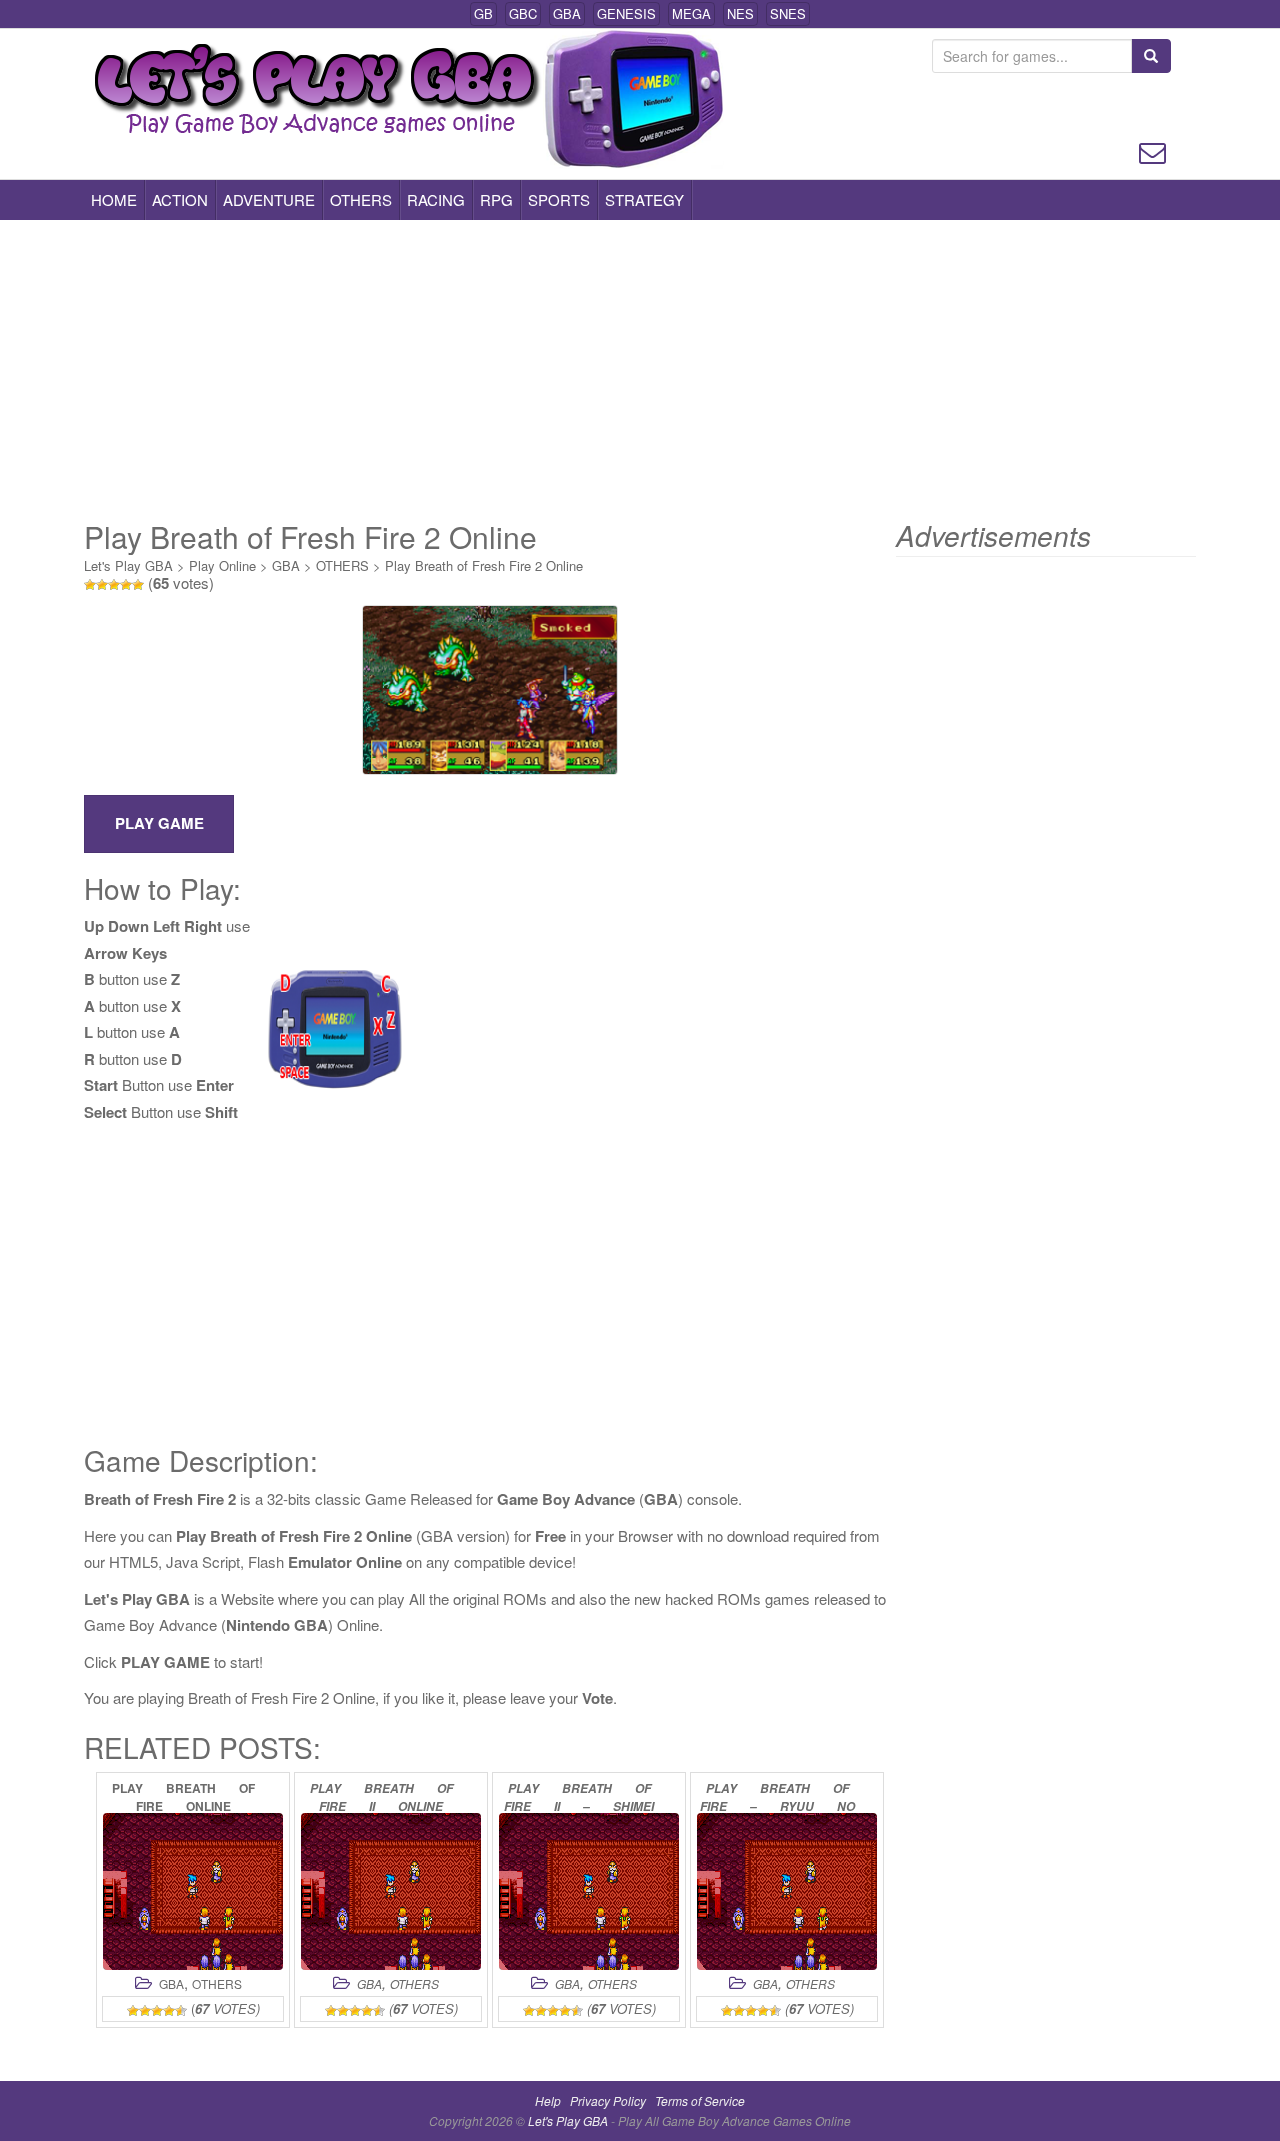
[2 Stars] (102, 585)
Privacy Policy (608, 2100)
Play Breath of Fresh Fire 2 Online (484, 565)
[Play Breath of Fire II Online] (391, 1891)
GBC (523, 13)
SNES (788, 13)
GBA (567, 13)
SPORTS (559, 199)
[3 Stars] (114, 585)
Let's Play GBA (128, 565)
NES (740, 13)
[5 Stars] (138, 585)
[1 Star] (90, 585)
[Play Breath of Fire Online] (193, 1891)
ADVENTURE (269, 199)
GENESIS (626, 13)
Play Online (222, 565)
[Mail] (1152, 150)
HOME (114, 199)
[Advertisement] (640, 370)
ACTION (180, 199)
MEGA (691, 13)
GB (483, 13)
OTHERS (361, 199)
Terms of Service (700, 2100)
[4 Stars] (126, 585)
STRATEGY (644, 199)
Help (548, 2100)
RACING (436, 199)
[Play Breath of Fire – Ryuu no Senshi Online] (787, 1891)
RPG (496, 199)
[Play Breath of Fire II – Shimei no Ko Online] (589, 1891)
